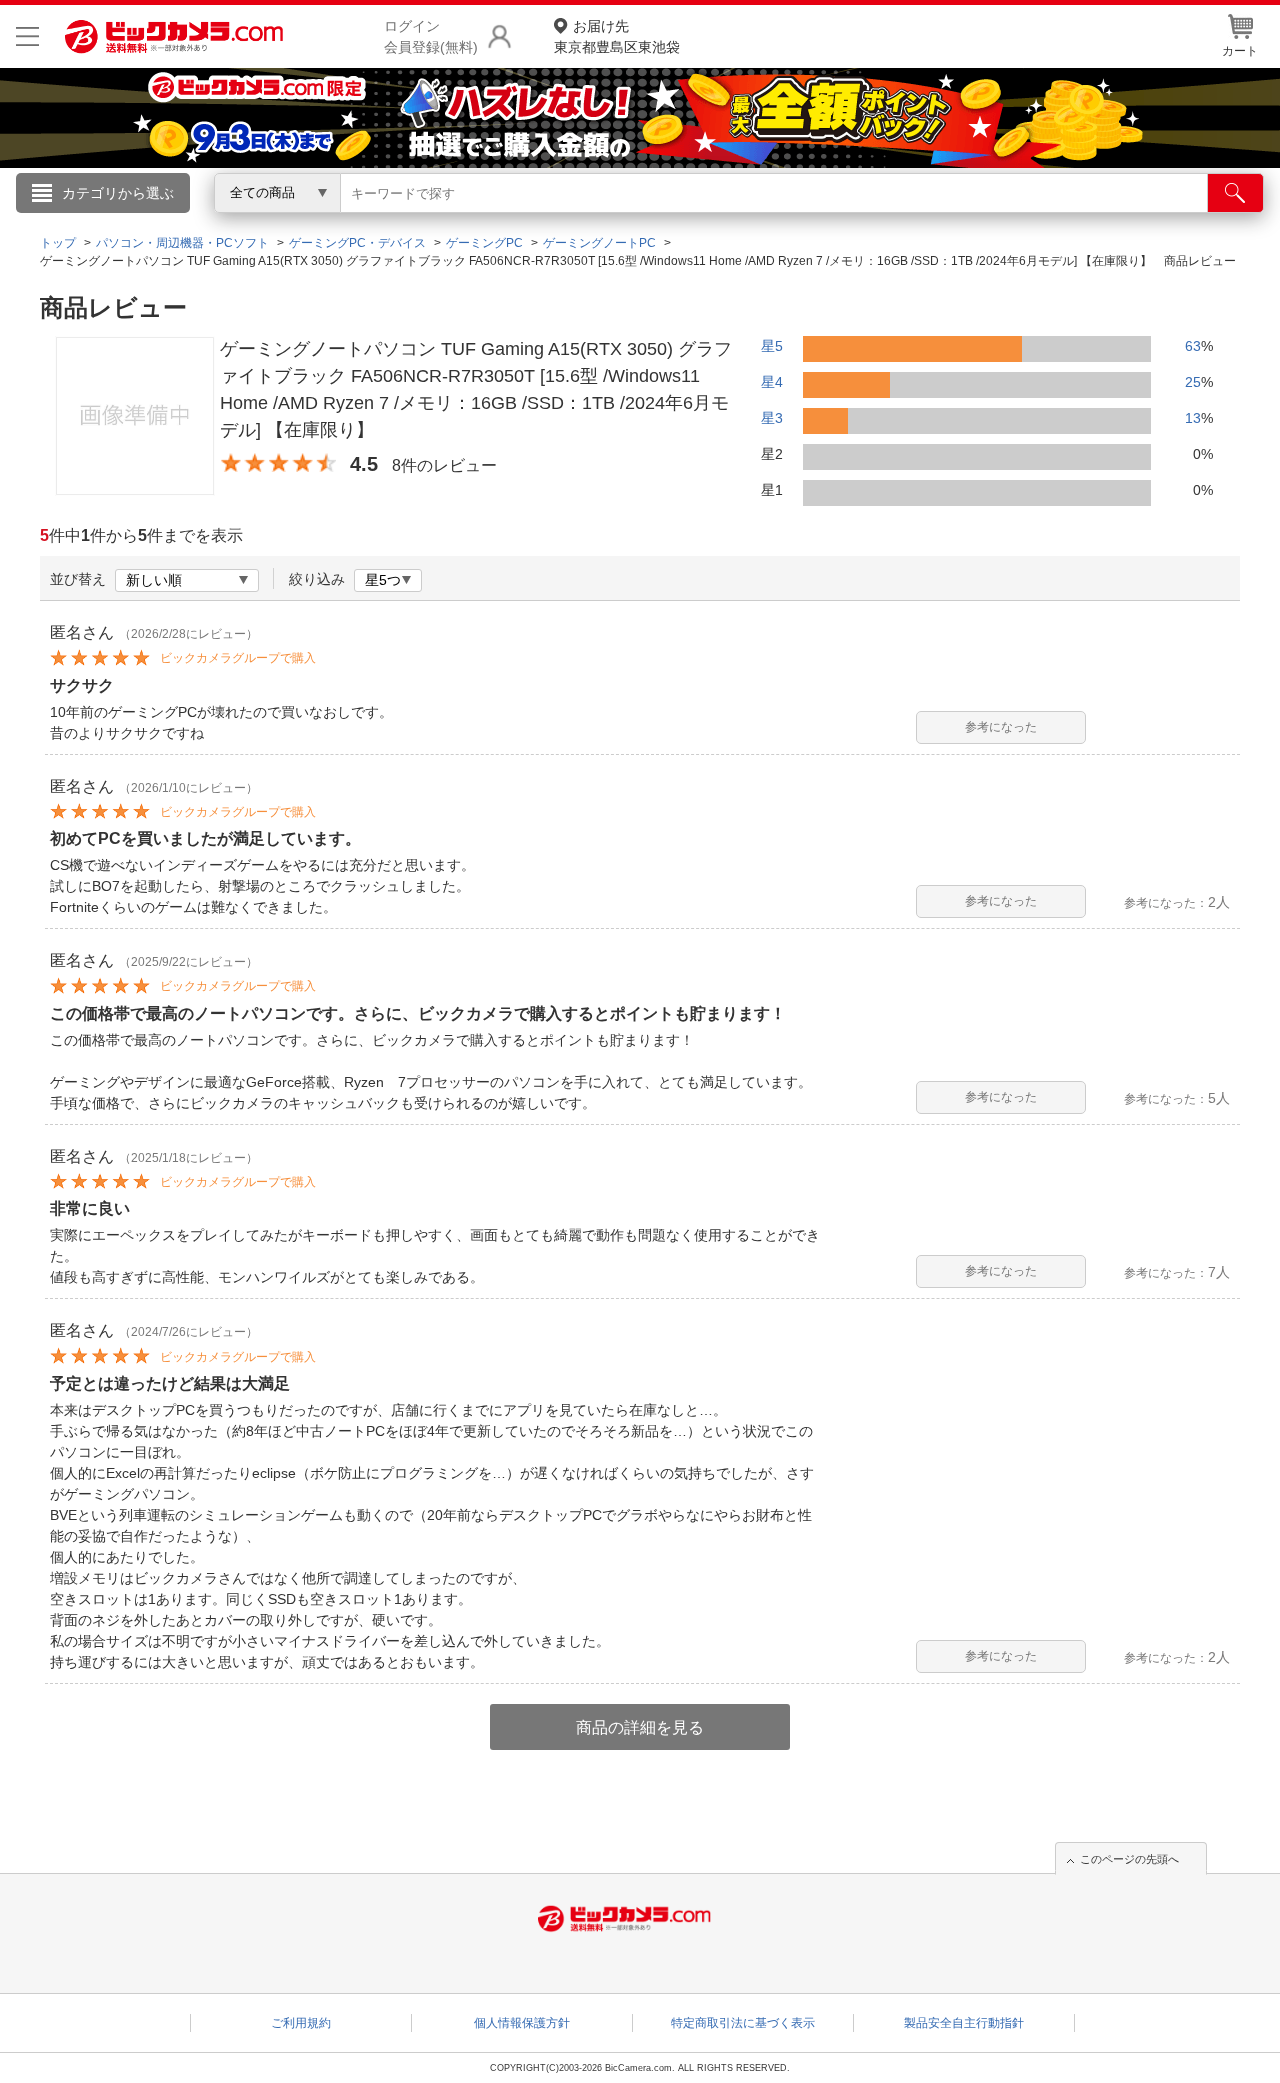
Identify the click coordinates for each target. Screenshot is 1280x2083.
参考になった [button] (1001, 727)
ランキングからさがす (560, 221)
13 (1193, 418)
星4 (772, 382)
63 (1193, 346)
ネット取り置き (899, 221)
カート (1240, 51)
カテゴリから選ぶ (118, 193)
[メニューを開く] (27, 36)
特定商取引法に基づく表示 (743, 2023)
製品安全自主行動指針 (964, 2023)
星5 (772, 346)
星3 (772, 418)
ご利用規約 (301, 2023)
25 (1193, 382)
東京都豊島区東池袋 (617, 36)
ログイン (210, 226)
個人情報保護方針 (522, 2023)
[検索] (1235, 193)
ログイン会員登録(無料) (431, 36)
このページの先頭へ (1129, 1859)
